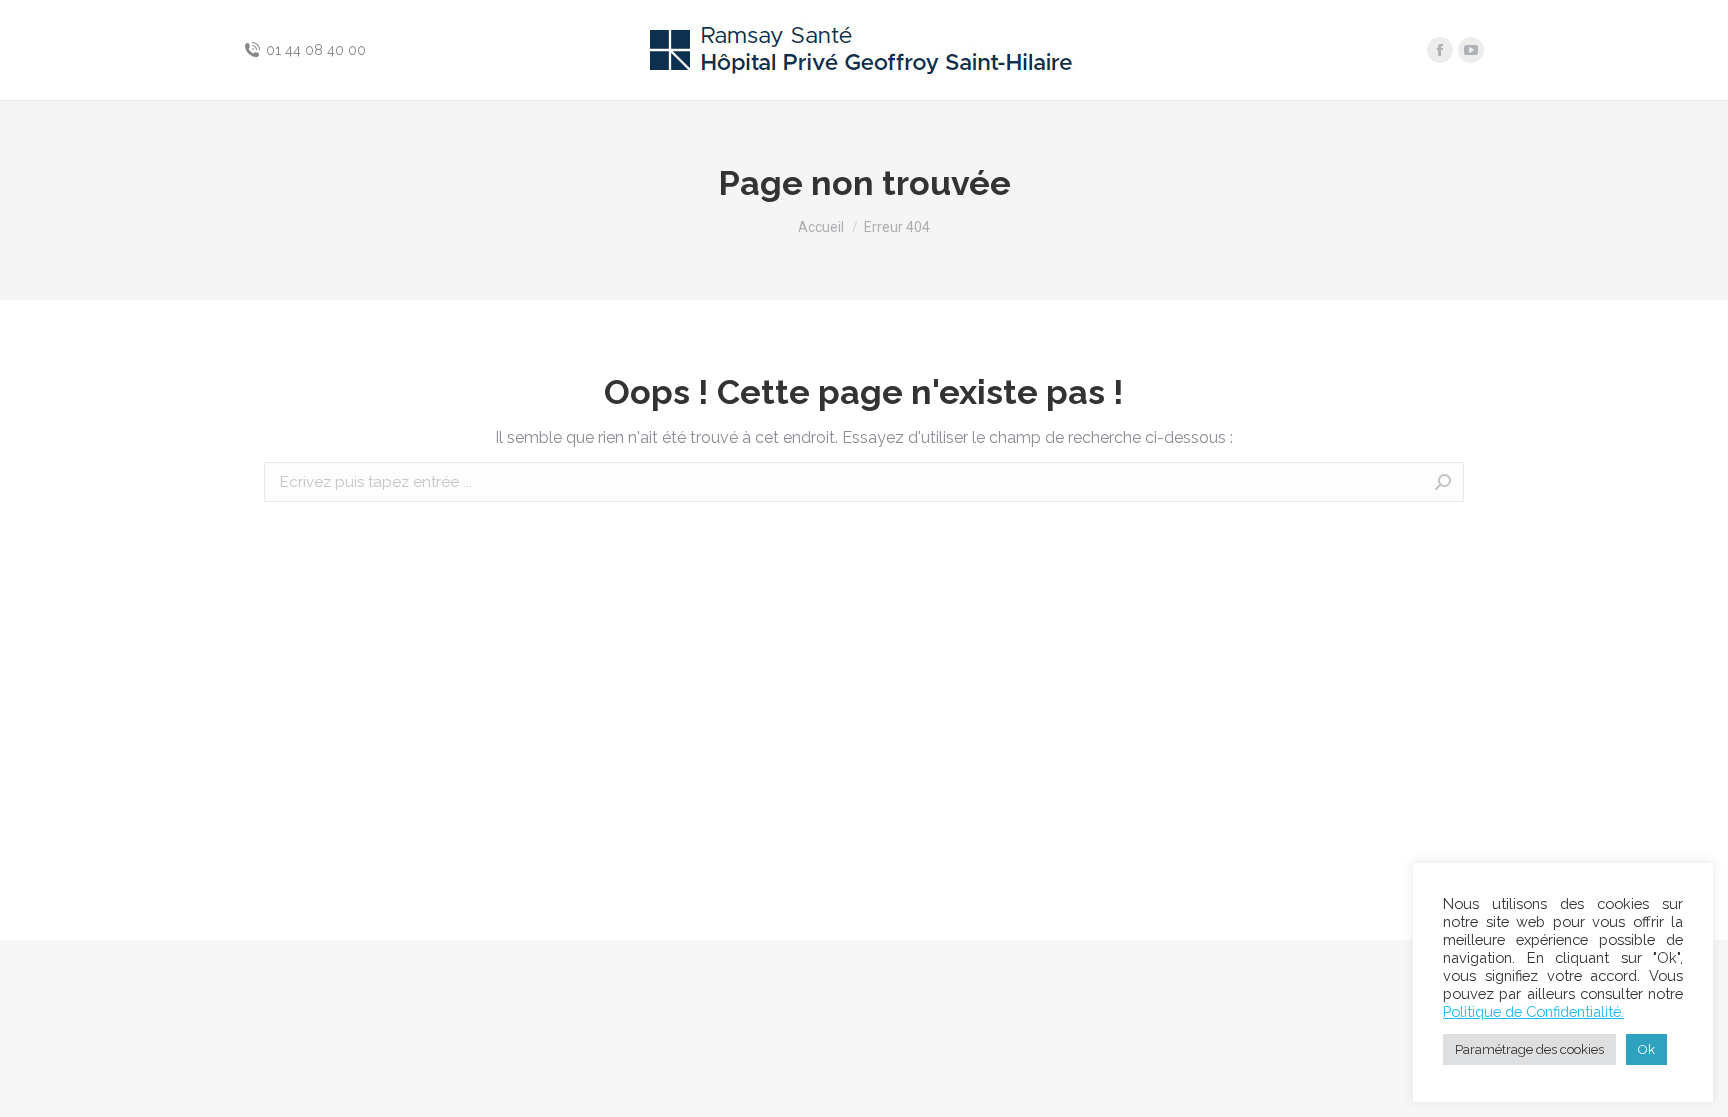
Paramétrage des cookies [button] (1529, 1049)
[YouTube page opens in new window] (1471, 50)
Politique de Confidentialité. (1533, 1011)
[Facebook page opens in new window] (1440, 50)
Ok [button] (1646, 1049)
